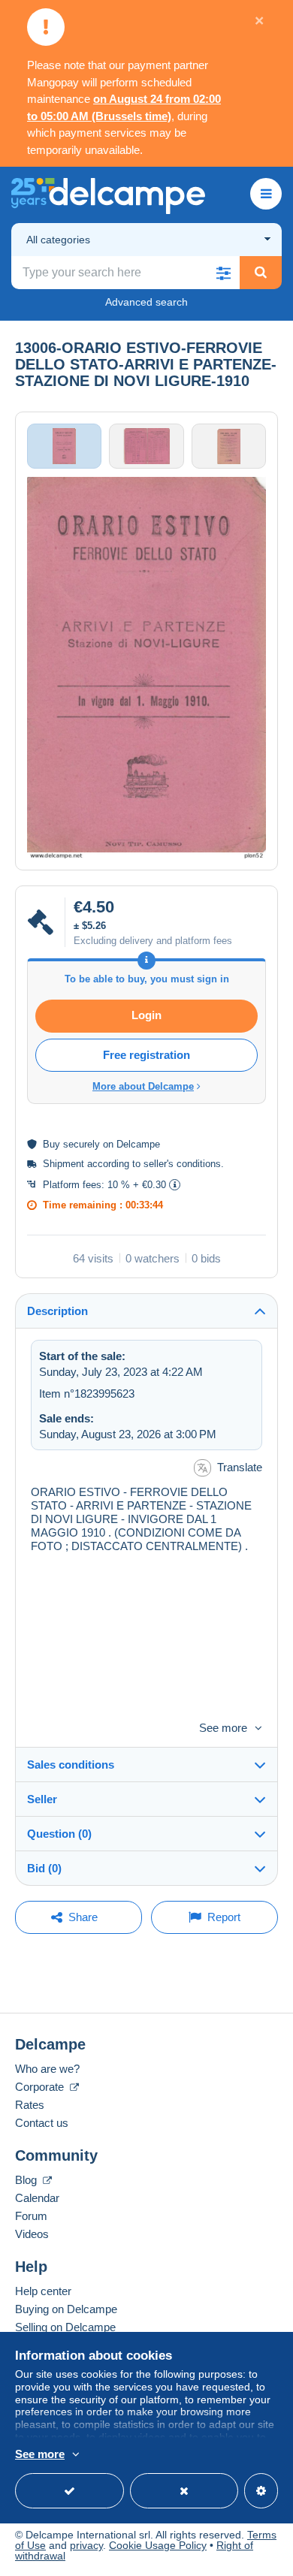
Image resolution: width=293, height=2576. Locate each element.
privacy (86, 2545)
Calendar (37, 2198)
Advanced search (146, 302)
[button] (223, 273)
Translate (240, 1467)
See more (223, 1728)
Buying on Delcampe (66, 2309)
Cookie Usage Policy (158, 2545)
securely (82, 1144)
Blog (27, 2180)
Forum (31, 2216)
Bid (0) (44, 1868)
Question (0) (59, 1834)
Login (146, 1015)
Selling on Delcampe (65, 2327)
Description (57, 1311)
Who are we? (47, 2069)
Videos (32, 2234)
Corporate (41, 2087)
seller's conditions (182, 1164)
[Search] (261, 273)
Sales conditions (71, 1765)
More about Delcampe (143, 1086)
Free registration (146, 1055)
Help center (43, 2291)
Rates (30, 2105)
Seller (42, 1799)
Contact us (42, 2123)
